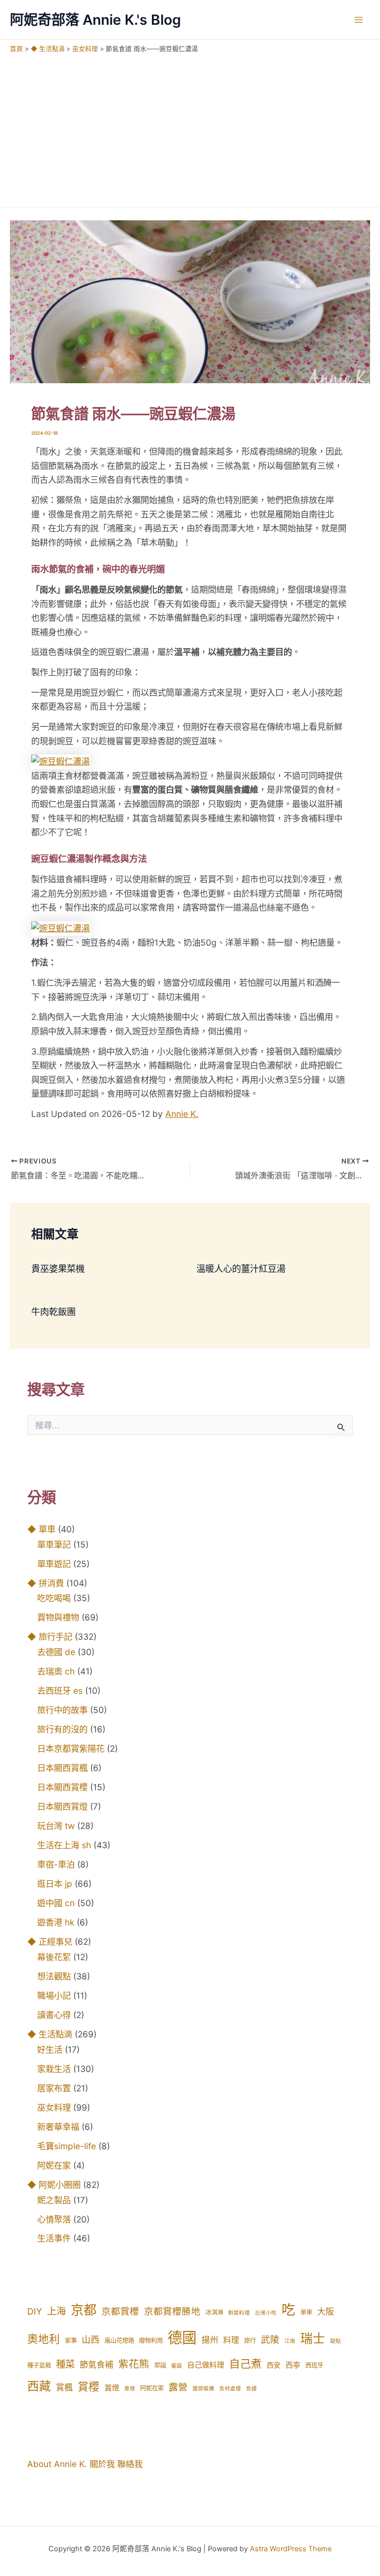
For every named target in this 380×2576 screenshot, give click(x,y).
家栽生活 (54, 2069)
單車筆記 (54, 1544)
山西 (91, 2340)
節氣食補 (96, 2365)
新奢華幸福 (58, 2127)
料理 (231, 2340)
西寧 (293, 2365)
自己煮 (245, 2364)
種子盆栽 (39, 2365)
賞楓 (64, 2387)
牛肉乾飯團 (53, 1312)
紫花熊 (134, 2364)
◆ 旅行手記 (50, 1637)
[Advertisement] (190, 128)
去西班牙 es (60, 1691)
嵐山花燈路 (119, 2341)
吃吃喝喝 (54, 1598)
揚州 (210, 2340)
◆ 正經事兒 (50, 1942)
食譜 (251, 2389)
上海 (56, 2311)
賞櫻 (89, 2386)
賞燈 (112, 2388)
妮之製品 (54, 2200)
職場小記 (54, 1995)
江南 (290, 2341)
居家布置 (54, 2088)
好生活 (50, 2049)
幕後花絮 (54, 1957)
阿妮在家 (54, 2165)
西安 (274, 2365)
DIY (35, 2311)
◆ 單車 (41, 1529)
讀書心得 (54, 2015)
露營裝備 (203, 2389)
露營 (178, 2387)
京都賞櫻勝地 (172, 2311)
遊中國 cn (56, 1903)
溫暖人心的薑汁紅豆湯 (241, 1268)
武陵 (270, 2340)
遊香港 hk (56, 1922)
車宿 (130, 2389)
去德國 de (56, 1652)
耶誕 (160, 2365)
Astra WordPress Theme (291, 2549)
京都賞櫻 (120, 2311)
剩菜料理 (239, 2313)
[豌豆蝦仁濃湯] (60, 761)
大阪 (326, 2312)
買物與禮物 (58, 1617)
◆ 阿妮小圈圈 (54, 2185)
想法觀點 (54, 1976)
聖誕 (177, 2366)
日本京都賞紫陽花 (71, 1748)
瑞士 (313, 2338)
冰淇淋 (214, 2312)
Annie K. (182, 1114)
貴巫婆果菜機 (58, 1268)
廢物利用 (151, 2341)
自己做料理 (206, 2365)
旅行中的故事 (62, 1710)
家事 (71, 2341)
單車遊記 (54, 1564)
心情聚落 (54, 2219)
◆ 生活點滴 (50, 2034)
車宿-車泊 (56, 1864)
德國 (182, 2338)
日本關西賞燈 (62, 1806)
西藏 (39, 2386)
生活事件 (54, 2238)
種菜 (65, 2364)
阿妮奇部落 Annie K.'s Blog (95, 20)
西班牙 (314, 2365)
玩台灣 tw (56, 1826)
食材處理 (230, 2389)
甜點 (335, 2341)
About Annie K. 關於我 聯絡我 (85, 2464)
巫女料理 (54, 2107)
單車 (306, 2312)
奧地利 (44, 2339)
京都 (84, 2310)
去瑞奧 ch (56, 1671)
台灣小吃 (266, 2313)
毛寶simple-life (67, 2146)
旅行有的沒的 (62, 1729)
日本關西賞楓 (62, 1768)
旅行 (250, 2341)
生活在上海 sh (64, 1845)
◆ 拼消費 (46, 1583)
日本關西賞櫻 (62, 1787)
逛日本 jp (55, 1884)
